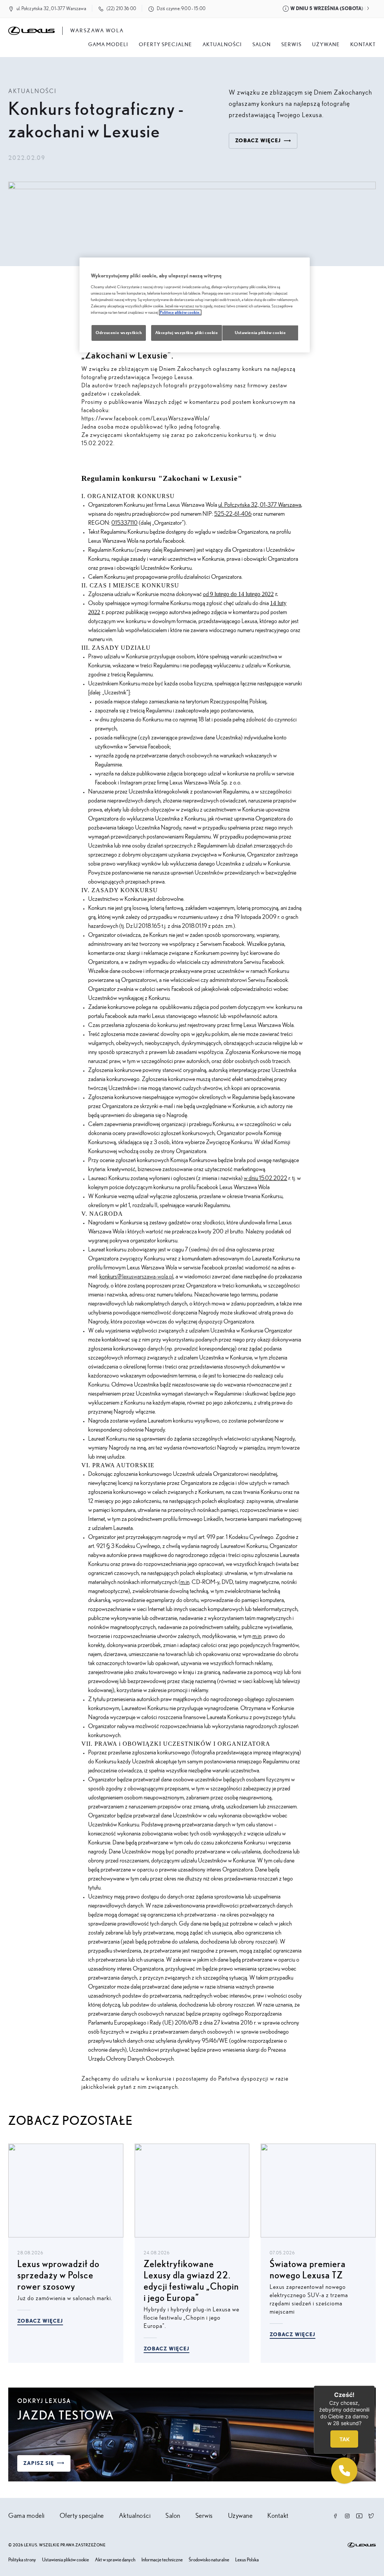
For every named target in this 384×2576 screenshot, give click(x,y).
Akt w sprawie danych (115, 2560)
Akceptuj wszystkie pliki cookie (187, 333)
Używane (326, 45)
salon (262, 45)
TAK (344, 2439)
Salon (173, 2516)
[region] (195, 305)
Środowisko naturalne (209, 2560)
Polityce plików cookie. (180, 312)
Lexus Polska (247, 2560)
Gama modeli (108, 45)
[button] (344, 2471)
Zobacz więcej (40, 2321)
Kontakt (363, 45)
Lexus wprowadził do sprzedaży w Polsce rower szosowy (58, 2276)
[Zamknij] (375, 2386)
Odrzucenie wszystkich (119, 333)
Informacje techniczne (162, 2560)
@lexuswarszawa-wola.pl (145, 1277)
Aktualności (222, 45)
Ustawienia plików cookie (65, 2560)
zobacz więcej (258, 141)
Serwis (291, 45)
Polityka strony (22, 2560)
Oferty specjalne (165, 45)
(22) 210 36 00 (121, 9)
